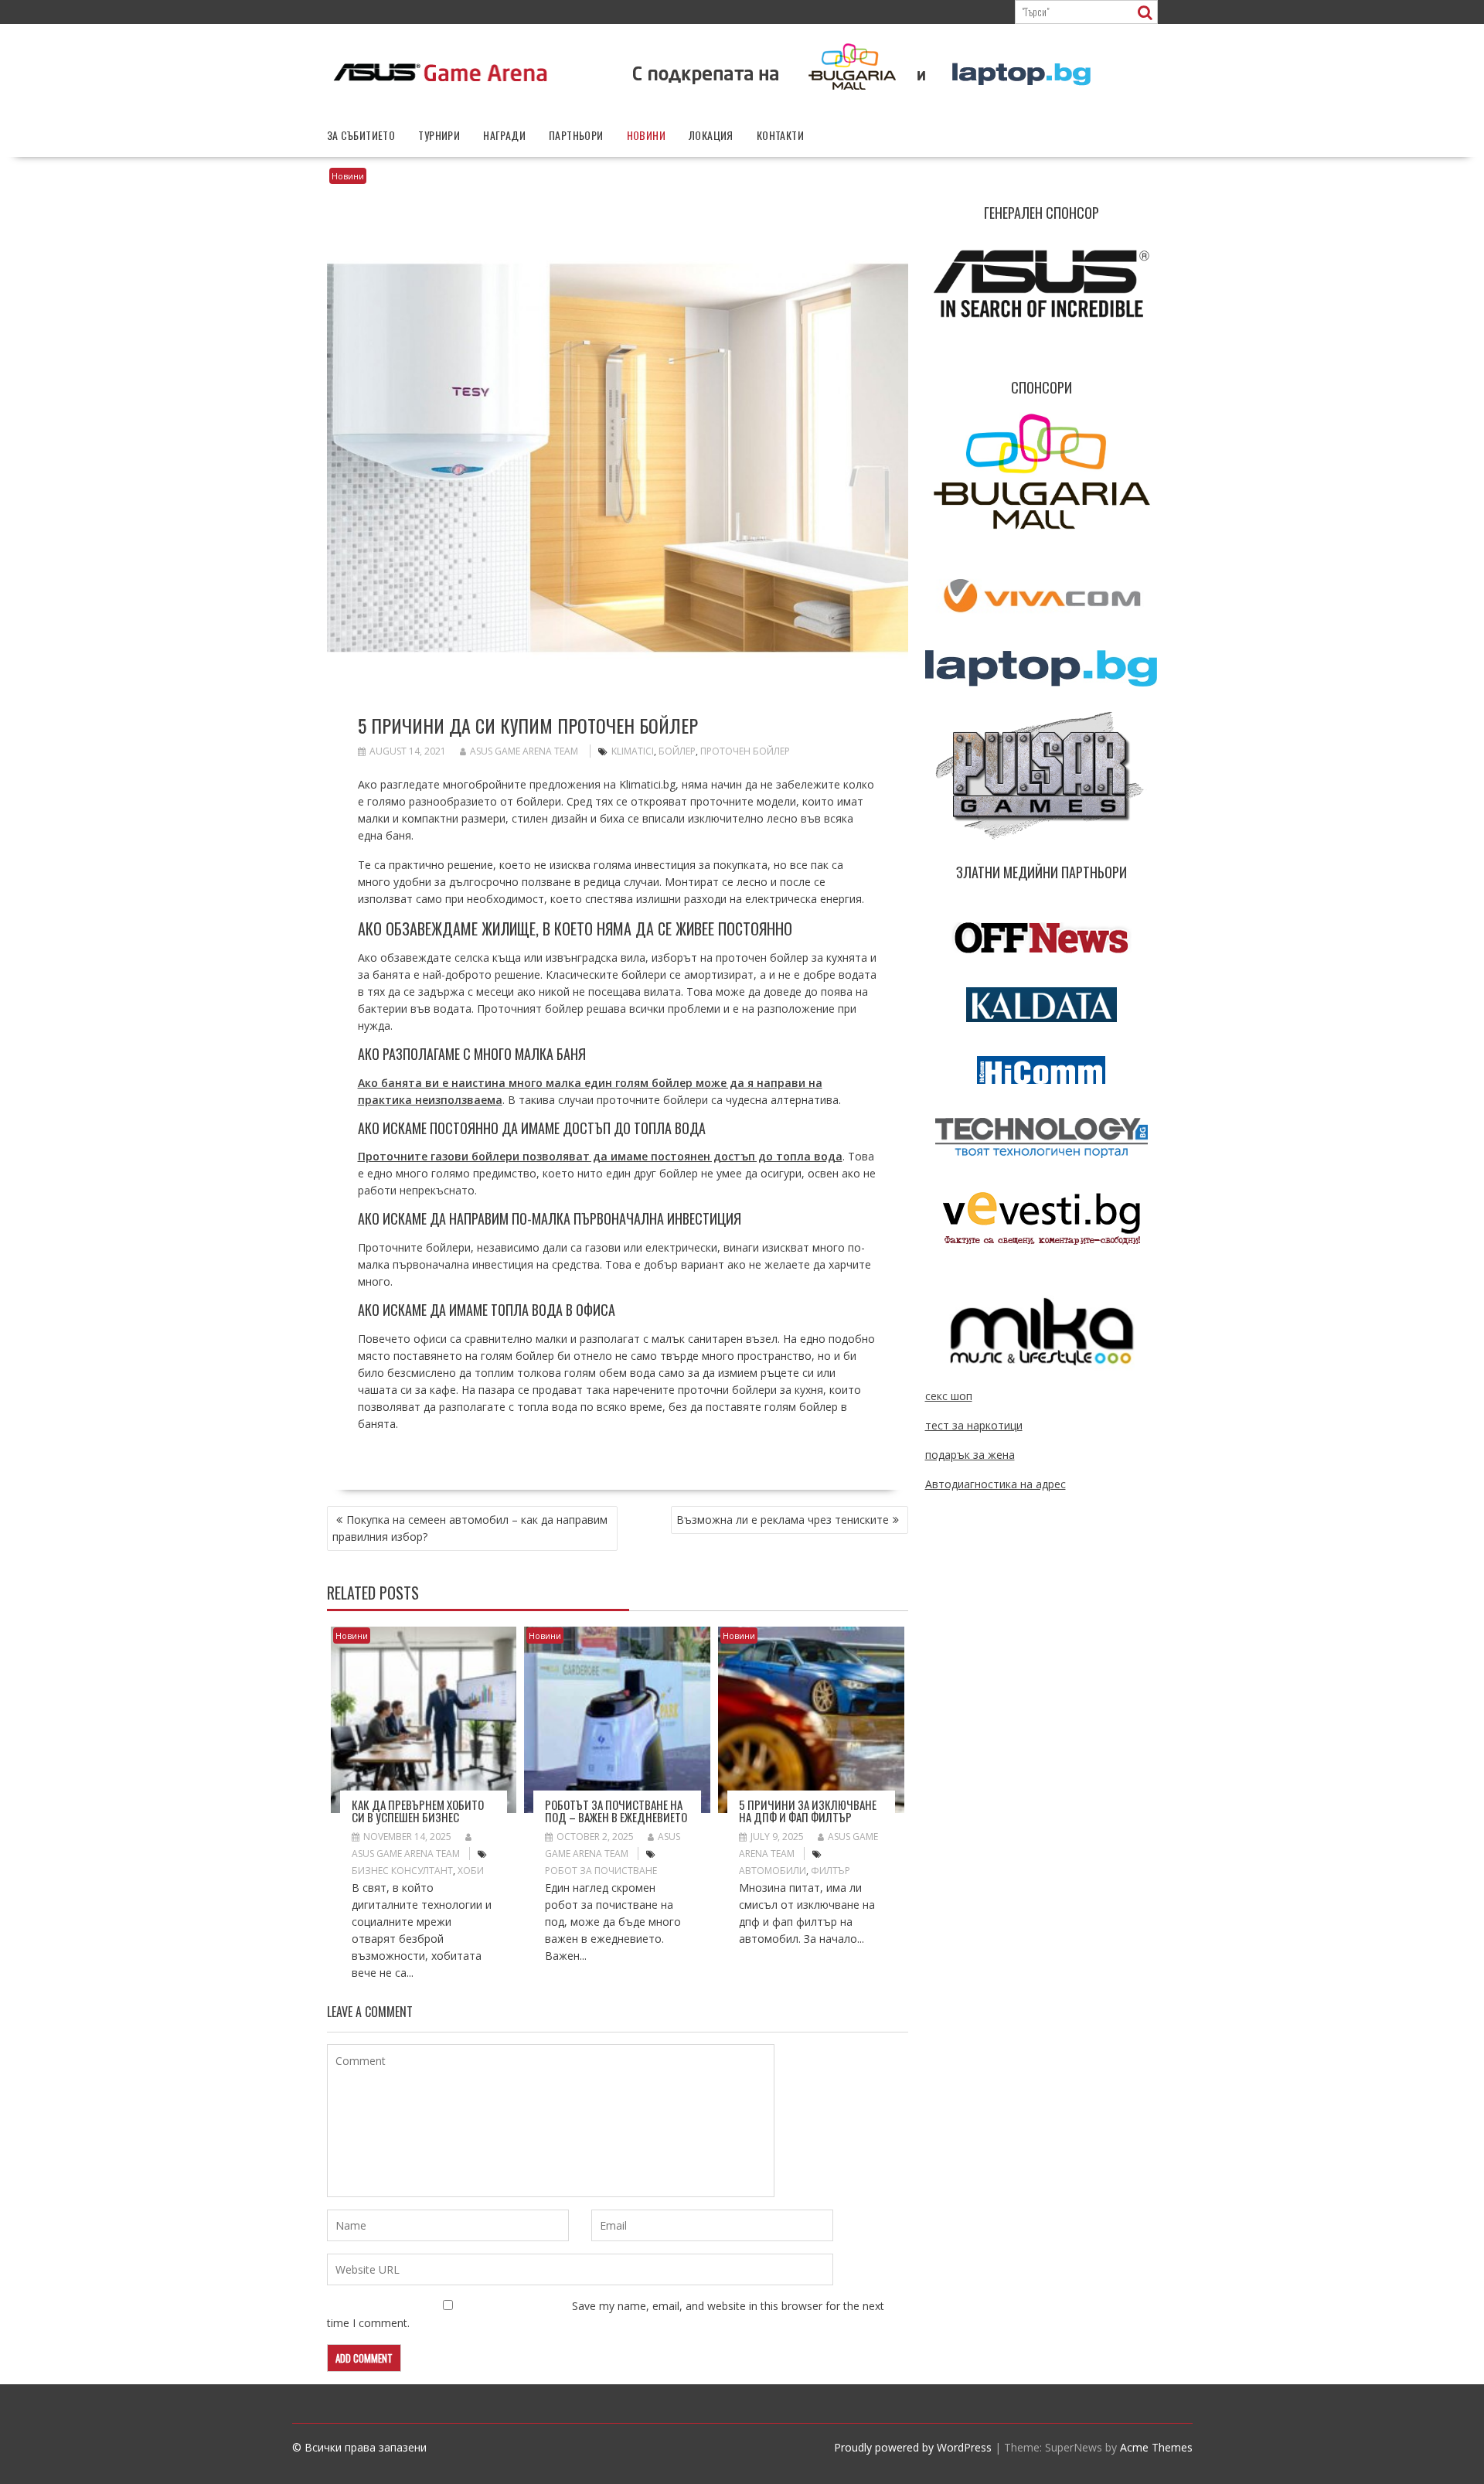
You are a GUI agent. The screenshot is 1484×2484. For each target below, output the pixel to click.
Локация (711, 135)
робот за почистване (601, 1871)
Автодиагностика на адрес (996, 1484)
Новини (646, 135)
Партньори (576, 135)
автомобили (773, 1871)
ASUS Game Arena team (524, 751)
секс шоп (949, 1396)
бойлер (677, 751)
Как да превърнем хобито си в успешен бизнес (418, 1811)
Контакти (780, 135)
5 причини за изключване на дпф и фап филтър (808, 1811)
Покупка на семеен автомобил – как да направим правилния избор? (470, 1528)
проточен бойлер (745, 751)
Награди (504, 135)
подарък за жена (970, 1455)
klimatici (633, 751)
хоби (471, 1871)
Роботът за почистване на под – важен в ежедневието (616, 1811)
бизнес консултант (402, 1871)
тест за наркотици (974, 1425)
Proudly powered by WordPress (913, 2447)
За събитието (361, 135)
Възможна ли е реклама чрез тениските (783, 1520)
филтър (830, 1871)
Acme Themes (1156, 2447)
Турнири (439, 135)
